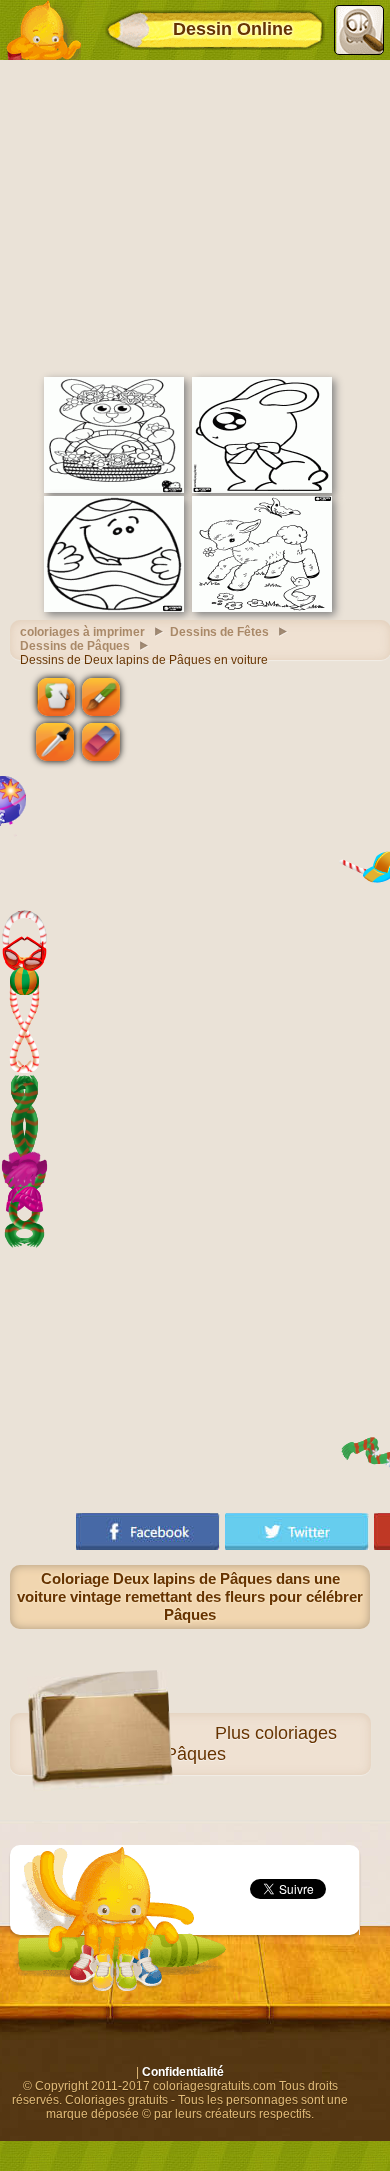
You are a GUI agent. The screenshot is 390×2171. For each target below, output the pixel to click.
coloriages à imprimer (82, 632)
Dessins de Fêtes (219, 632)
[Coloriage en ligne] (43, 30)
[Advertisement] (195, 216)
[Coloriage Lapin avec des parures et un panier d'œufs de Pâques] (114, 489)
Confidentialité (183, 2072)
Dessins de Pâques (75, 646)
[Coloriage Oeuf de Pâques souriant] (114, 608)
